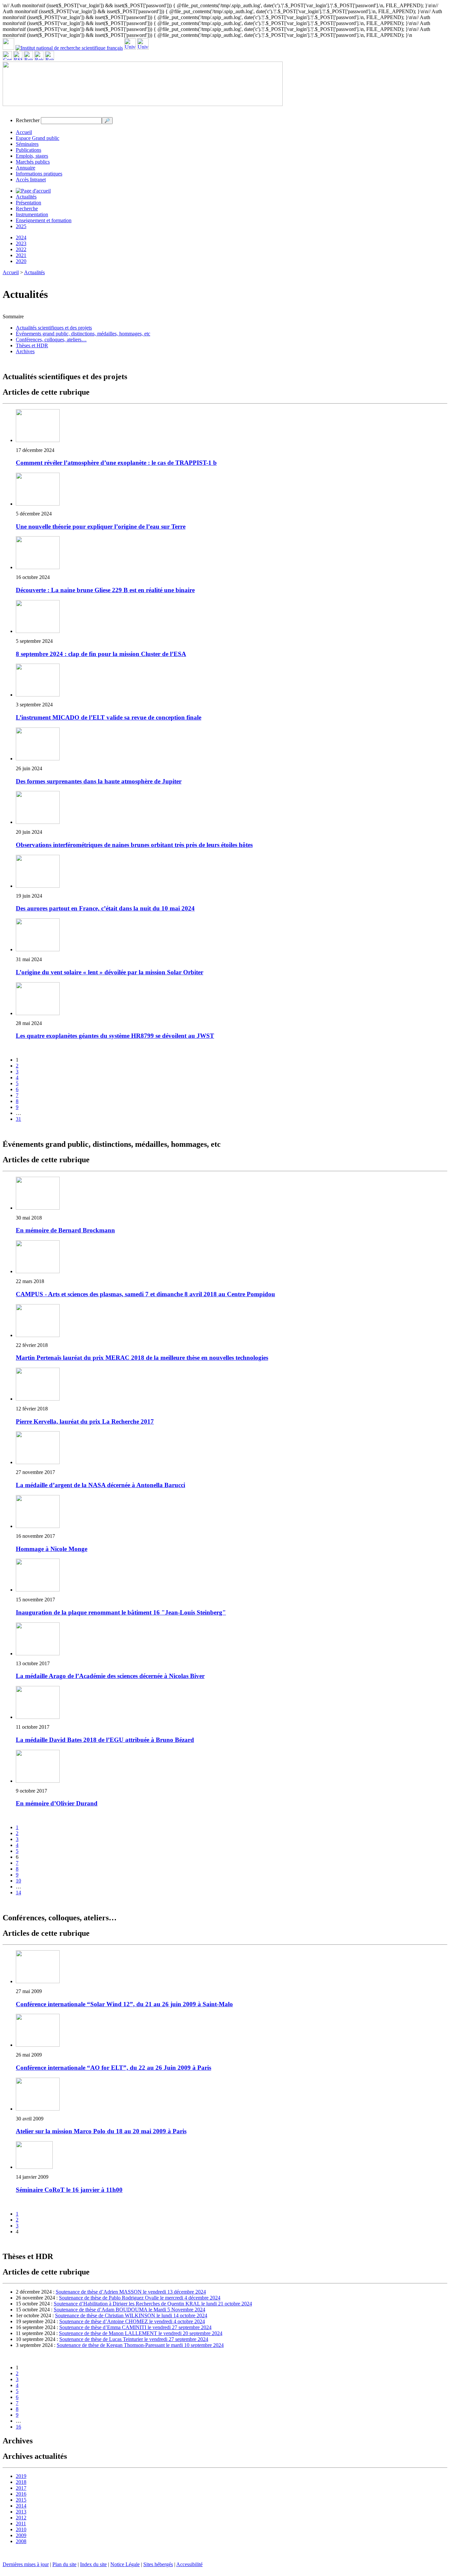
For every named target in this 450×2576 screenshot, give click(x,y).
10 (18, 1881)
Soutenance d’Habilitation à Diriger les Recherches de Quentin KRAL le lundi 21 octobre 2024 (153, 2304)
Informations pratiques (39, 174)
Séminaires (27, 144)
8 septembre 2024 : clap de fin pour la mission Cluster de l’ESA (101, 654)
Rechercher (28, 120)
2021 (21, 255)
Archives (25, 351)
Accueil (24, 132)
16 (18, 2427)
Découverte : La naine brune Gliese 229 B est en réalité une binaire (105, 590)
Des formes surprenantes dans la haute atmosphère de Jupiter (99, 781)
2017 (21, 2488)
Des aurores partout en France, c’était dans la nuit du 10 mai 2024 (105, 908)
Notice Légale (125, 2564)
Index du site (93, 2564)
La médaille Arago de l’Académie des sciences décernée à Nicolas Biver (110, 1676)
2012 (21, 2518)
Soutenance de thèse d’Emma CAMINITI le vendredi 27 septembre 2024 (135, 2327)
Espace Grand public (38, 138)
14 (18, 1893)
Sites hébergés (158, 2564)
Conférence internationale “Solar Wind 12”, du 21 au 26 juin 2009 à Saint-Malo (124, 2004)
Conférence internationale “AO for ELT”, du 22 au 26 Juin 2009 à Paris (113, 2068)
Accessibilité (189, 2564)
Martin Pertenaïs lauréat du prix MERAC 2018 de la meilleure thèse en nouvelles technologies (142, 1358)
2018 (21, 2482)
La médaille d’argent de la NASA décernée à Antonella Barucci (100, 1485)
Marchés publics (33, 162)
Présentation (28, 203)
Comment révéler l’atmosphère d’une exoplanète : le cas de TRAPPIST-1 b (116, 463)
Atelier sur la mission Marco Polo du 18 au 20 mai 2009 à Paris (101, 2131)
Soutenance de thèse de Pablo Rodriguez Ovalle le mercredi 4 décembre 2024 (140, 2298)
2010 (21, 2529)
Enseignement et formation (44, 220)
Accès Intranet (31, 180)
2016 (21, 2494)
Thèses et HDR (32, 345)
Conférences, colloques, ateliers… (51, 340)
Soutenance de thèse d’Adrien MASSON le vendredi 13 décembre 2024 (131, 2292)
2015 (21, 2500)
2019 (21, 2476)
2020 (21, 261)
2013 (21, 2512)
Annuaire (26, 168)
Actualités (26, 197)
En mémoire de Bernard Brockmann (65, 1230)
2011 (21, 2523)
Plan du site (64, 2564)
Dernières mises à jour (26, 2564)
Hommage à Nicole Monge (52, 1549)
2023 (21, 243)
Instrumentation (32, 214)
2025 (21, 226)
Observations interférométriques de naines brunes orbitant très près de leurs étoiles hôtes (134, 845)
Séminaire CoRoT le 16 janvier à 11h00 (69, 2190)
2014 (21, 2506)
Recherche (27, 209)
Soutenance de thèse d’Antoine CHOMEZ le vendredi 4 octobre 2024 (132, 2321)
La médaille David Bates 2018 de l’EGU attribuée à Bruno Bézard (105, 1740)
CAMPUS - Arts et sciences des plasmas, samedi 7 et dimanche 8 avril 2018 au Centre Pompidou (145, 1294)
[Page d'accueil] (33, 191)
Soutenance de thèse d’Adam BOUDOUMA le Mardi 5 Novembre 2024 (129, 2310)
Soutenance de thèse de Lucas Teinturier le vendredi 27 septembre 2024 (134, 2339)
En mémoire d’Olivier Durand (57, 1803)
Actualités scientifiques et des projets (54, 328)
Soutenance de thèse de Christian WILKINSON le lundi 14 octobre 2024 (131, 2315)
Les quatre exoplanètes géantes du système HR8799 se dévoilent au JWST (115, 1036)
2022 (21, 249)
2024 (21, 237)
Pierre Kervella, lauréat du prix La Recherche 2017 (85, 1421)
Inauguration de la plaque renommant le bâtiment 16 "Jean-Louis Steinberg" (121, 1612)
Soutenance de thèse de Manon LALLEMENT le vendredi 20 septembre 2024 (141, 2333)
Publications (28, 150)
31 (18, 1119)
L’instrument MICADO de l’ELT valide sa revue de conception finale (109, 717)
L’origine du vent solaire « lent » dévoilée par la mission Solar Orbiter (110, 972)
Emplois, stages (32, 156)
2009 (21, 2535)
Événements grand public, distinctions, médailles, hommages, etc (83, 334)
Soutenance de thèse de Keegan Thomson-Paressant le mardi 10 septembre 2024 (140, 2345)
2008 (21, 2541)
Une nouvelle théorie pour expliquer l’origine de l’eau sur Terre (101, 526)
